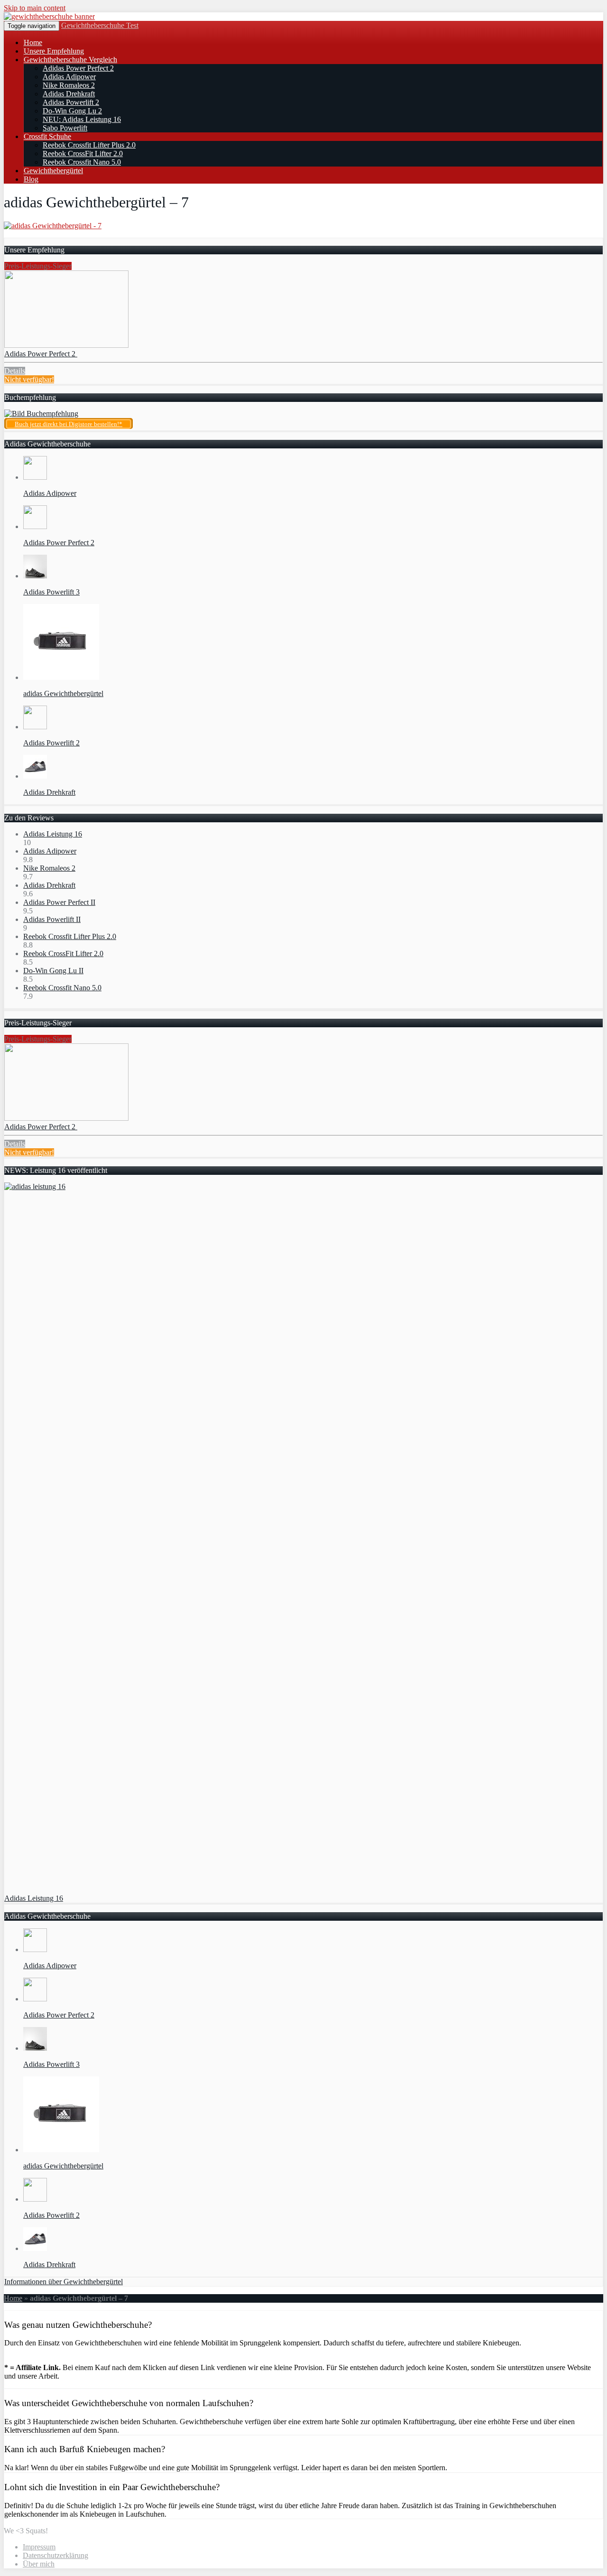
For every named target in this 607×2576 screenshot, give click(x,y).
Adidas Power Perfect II (59, 902)
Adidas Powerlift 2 (71, 102)
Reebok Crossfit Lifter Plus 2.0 (89, 145)
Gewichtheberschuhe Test (100, 25)
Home (33, 42)
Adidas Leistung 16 (53, 834)
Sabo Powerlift (65, 128)
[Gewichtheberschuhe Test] (49, 16)
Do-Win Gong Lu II (53, 971)
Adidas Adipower (69, 77)
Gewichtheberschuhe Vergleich (70, 60)
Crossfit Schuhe (47, 136)
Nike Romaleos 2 (69, 85)
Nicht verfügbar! (29, 379)
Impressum (39, 2547)
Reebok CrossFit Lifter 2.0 (83, 153)
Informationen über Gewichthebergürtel (64, 2282)
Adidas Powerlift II (52, 919)
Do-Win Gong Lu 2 (72, 111)
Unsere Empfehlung (54, 51)
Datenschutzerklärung (55, 2555)
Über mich (39, 2564)
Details (15, 371)
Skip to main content (35, 8)
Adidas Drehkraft (69, 94)
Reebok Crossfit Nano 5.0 (82, 162)
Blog (31, 179)
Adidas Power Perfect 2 (78, 68)
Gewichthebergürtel (53, 171)
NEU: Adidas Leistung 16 (82, 119)
